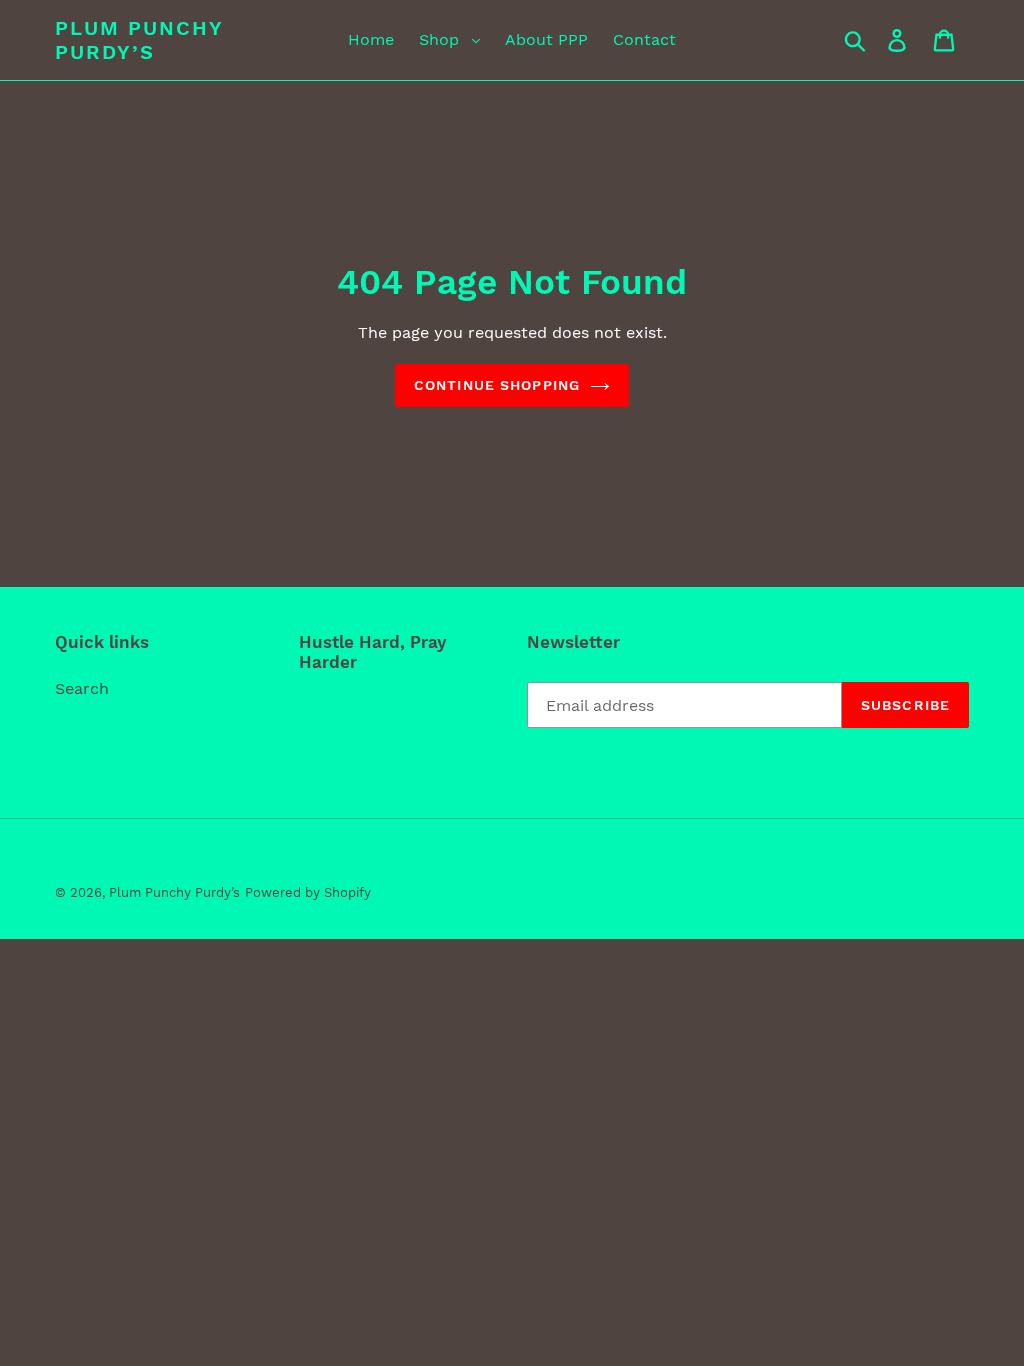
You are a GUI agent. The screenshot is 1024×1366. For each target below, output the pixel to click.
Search (82, 688)
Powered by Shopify (308, 892)
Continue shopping (497, 385)
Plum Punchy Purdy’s (139, 40)
